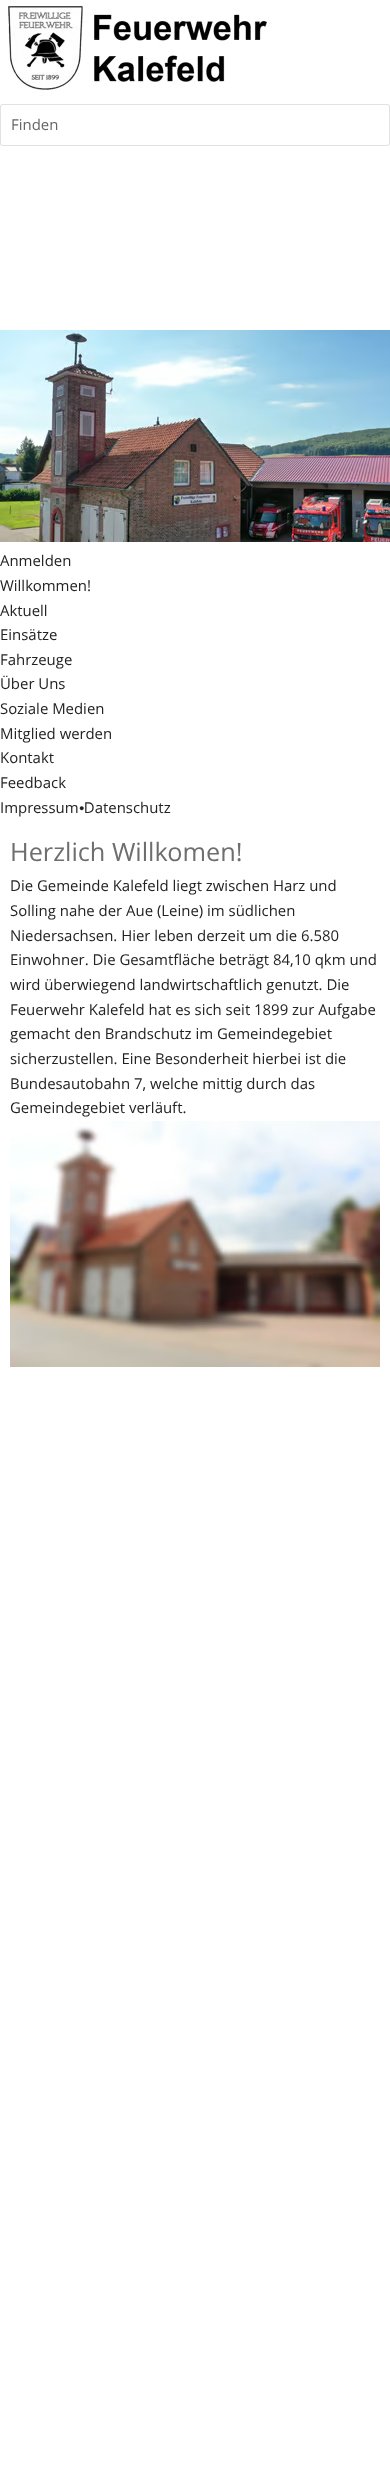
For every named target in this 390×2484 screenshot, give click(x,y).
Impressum (39, 808)
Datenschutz (127, 808)
